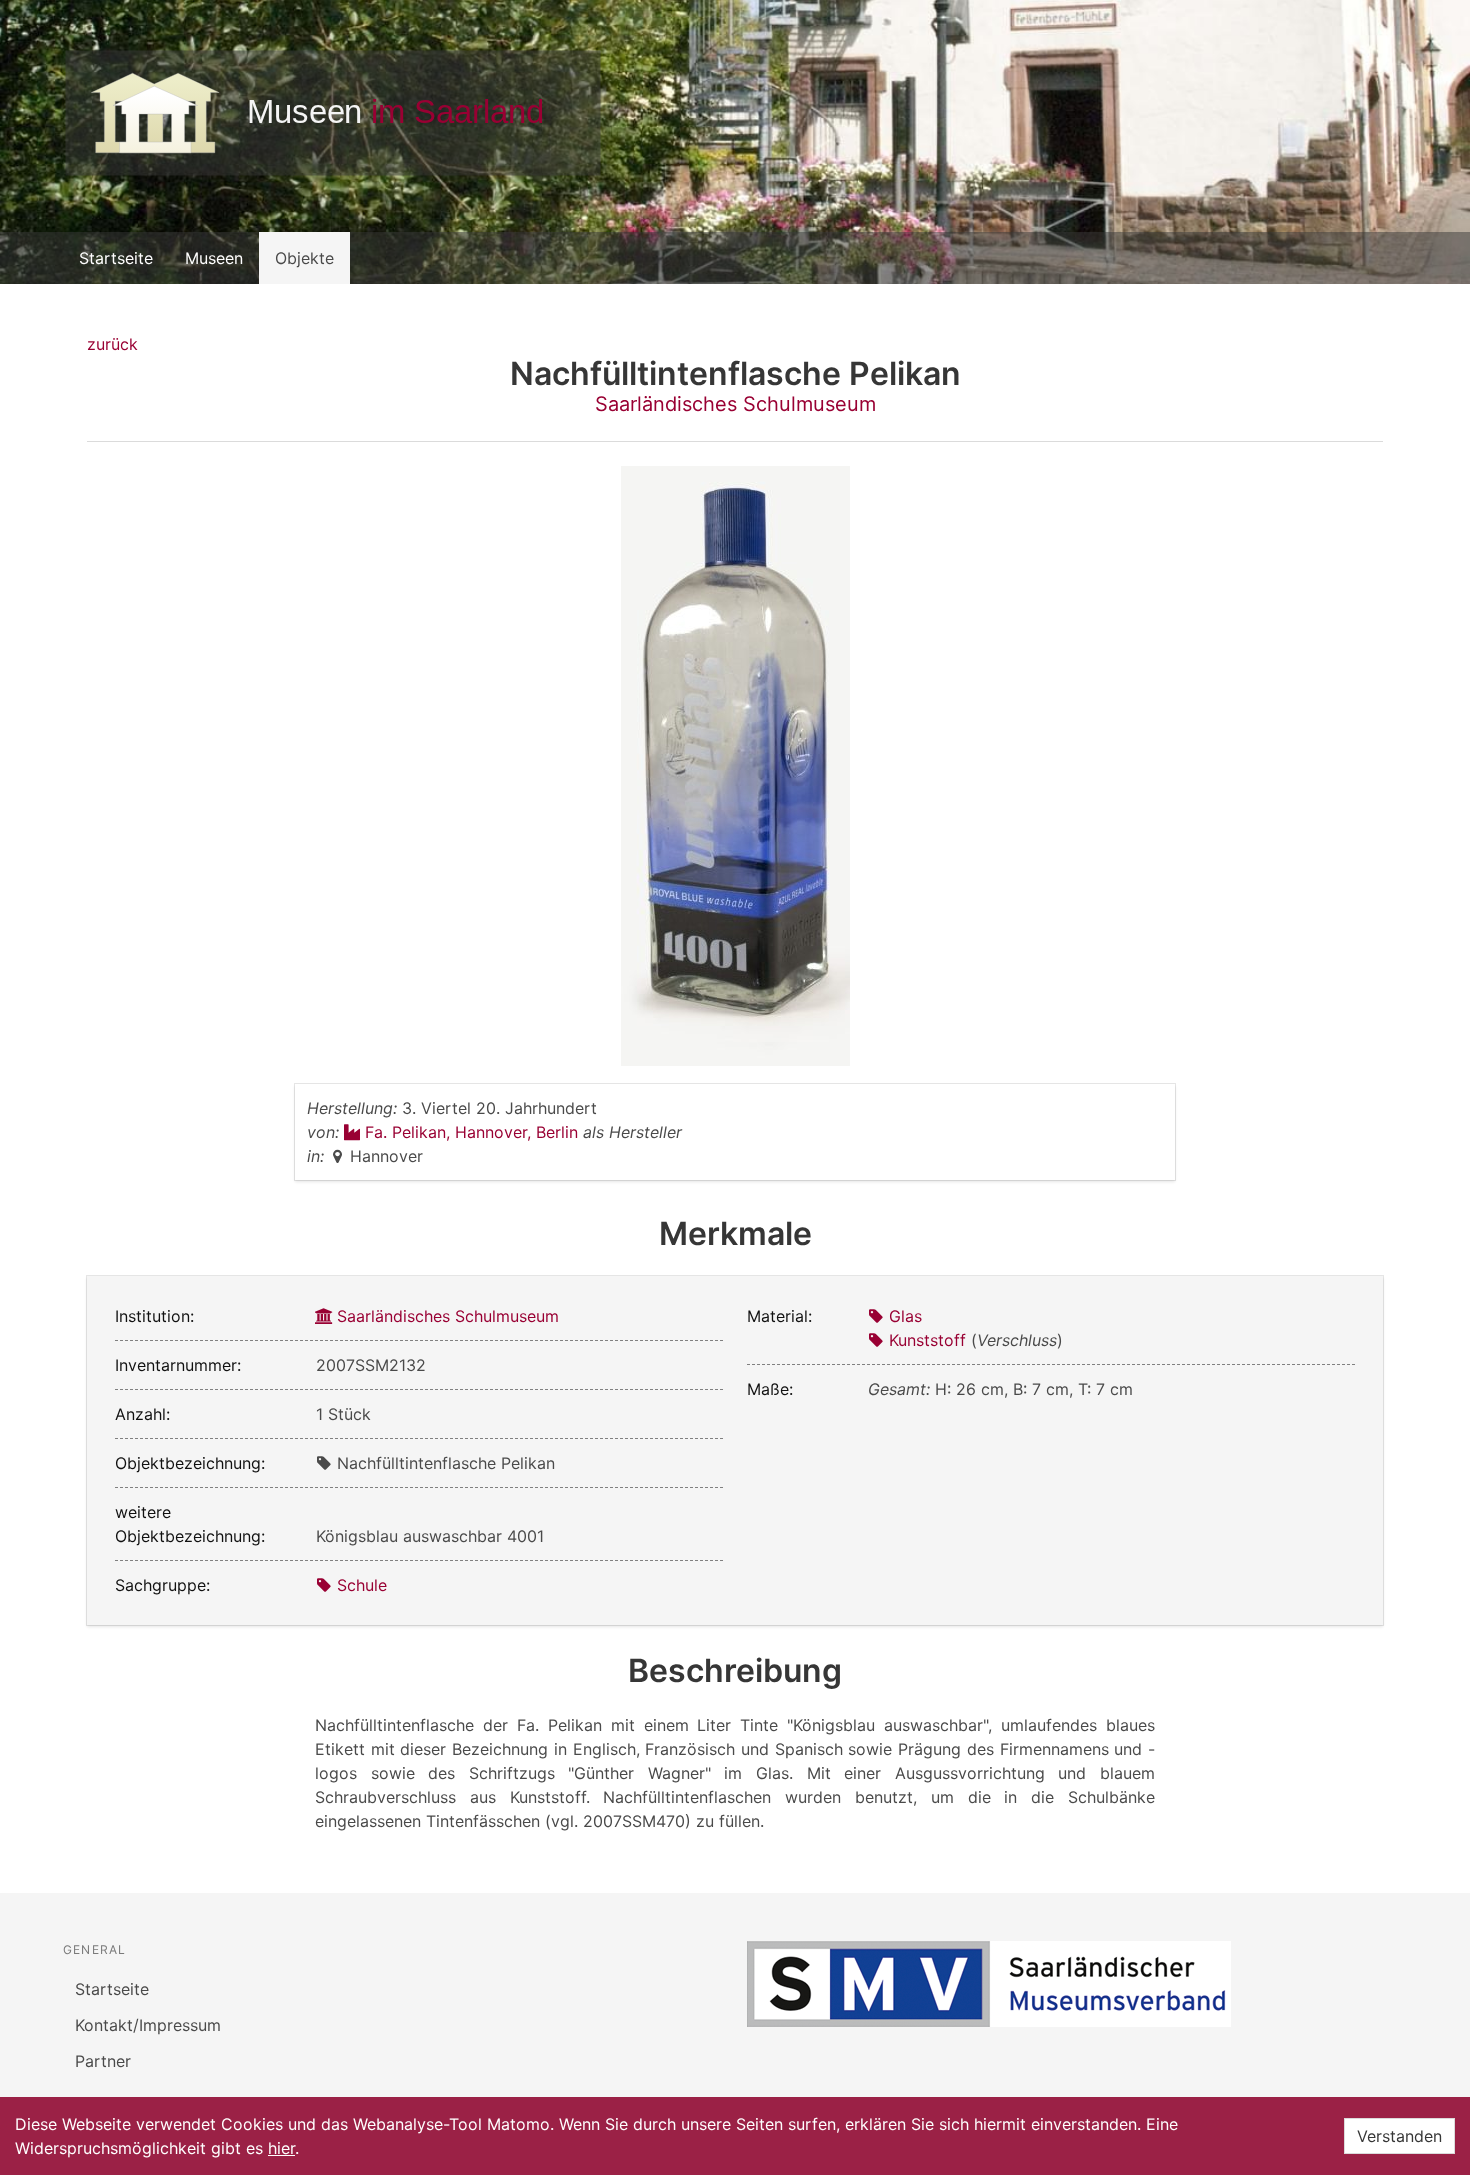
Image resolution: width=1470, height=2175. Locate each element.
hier (281, 2148)
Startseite (116, 258)
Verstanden (1399, 2136)
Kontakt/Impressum (148, 2025)
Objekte (304, 258)
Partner (103, 2061)
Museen (214, 258)
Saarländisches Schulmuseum (735, 404)
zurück (112, 344)
